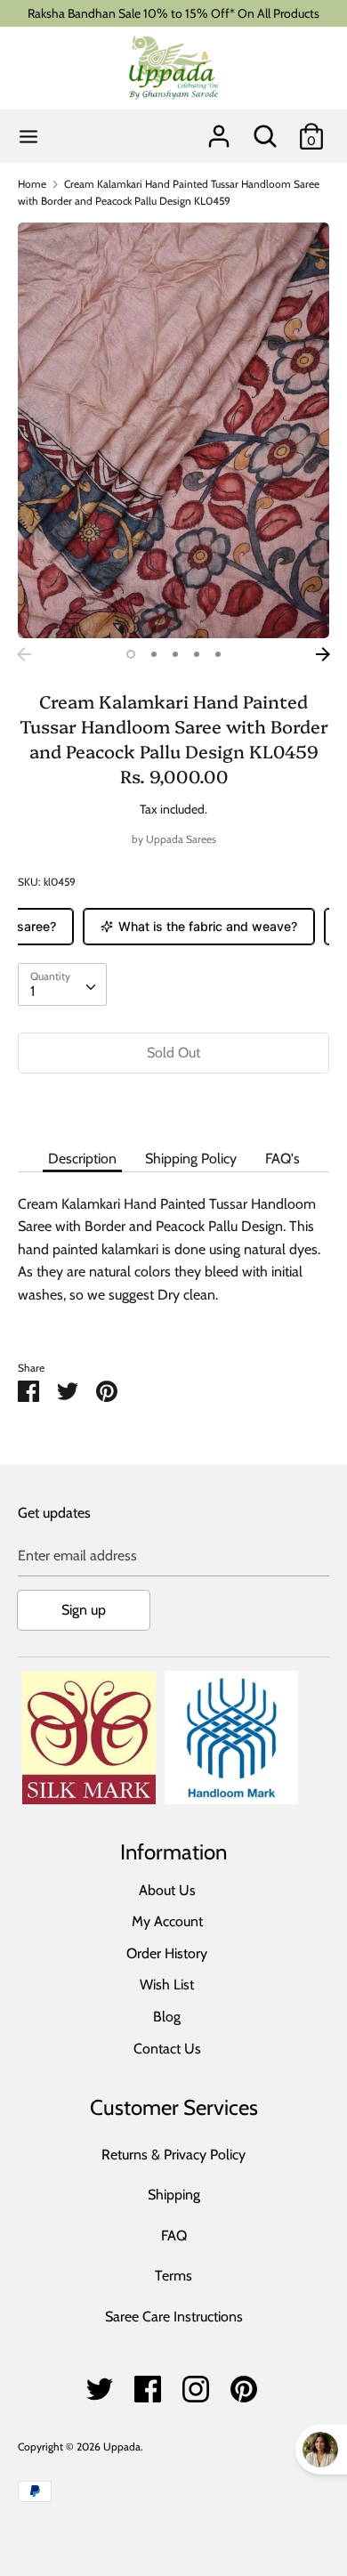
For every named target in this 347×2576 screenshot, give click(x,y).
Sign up (84, 1610)
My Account (167, 1921)
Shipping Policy (191, 1158)
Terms (173, 2276)
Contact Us (167, 2049)
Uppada (122, 2446)
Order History (167, 1953)
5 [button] (218, 654)
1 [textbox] (32, 991)
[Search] (265, 130)
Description (82, 1158)
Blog (167, 2017)
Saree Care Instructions (174, 2317)
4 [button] (197, 654)
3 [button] (175, 654)
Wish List (167, 1985)
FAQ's (282, 1158)
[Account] (219, 130)
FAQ (174, 2236)
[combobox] (62, 984)
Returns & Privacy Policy (173, 2155)
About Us (167, 1890)
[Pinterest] (244, 2384)
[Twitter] (100, 2384)
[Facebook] (148, 2384)
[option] (173, 430)
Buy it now (173, 1106)
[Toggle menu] (28, 137)
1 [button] (131, 654)
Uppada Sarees (181, 839)
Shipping (174, 2195)
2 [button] (154, 654)
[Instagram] (196, 2384)
